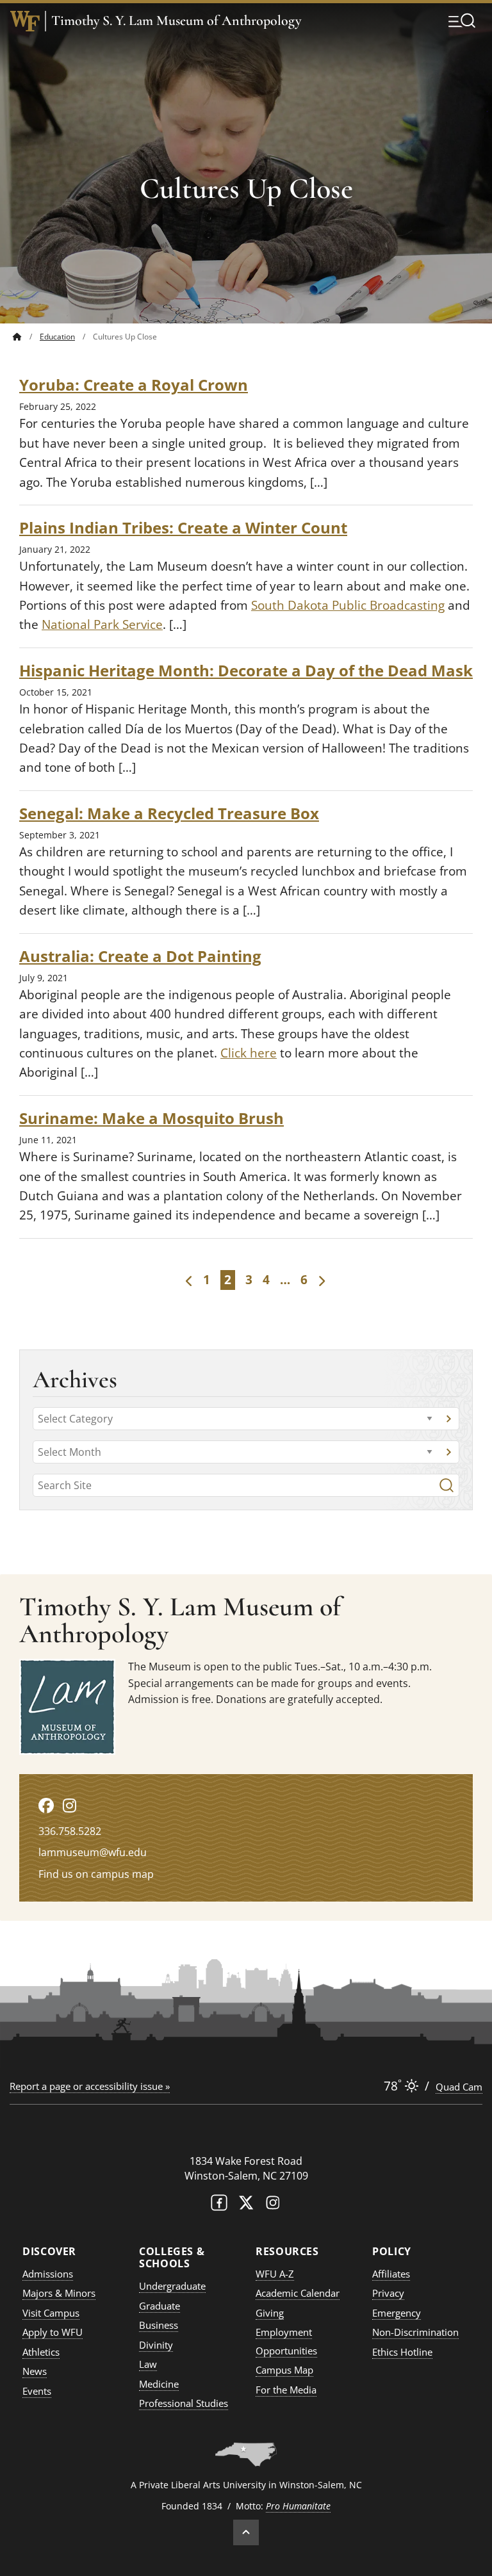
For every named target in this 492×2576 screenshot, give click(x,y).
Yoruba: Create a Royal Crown (134, 385)
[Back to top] (246, 2532)
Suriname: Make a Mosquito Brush (152, 1118)
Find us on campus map (96, 1874)
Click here (249, 1053)
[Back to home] (17, 337)
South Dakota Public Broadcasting (348, 605)
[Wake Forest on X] (246, 2205)
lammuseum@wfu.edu (93, 1852)
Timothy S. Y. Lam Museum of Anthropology (176, 21)
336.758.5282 (70, 1831)
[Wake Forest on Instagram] (273, 2205)
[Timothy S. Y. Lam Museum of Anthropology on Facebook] (46, 1805)
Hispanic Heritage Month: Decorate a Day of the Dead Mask (246, 670)
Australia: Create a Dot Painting (140, 956)
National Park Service (102, 624)
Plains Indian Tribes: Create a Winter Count (183, 527)
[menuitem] (26, 337)
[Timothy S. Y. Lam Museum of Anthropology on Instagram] (70, 1805)
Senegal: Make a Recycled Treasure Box (169, 813)
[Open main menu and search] (462, 20)
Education (57, 337)
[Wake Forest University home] (25, 21)
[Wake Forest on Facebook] (219, 2205)
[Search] (447, 1485)
